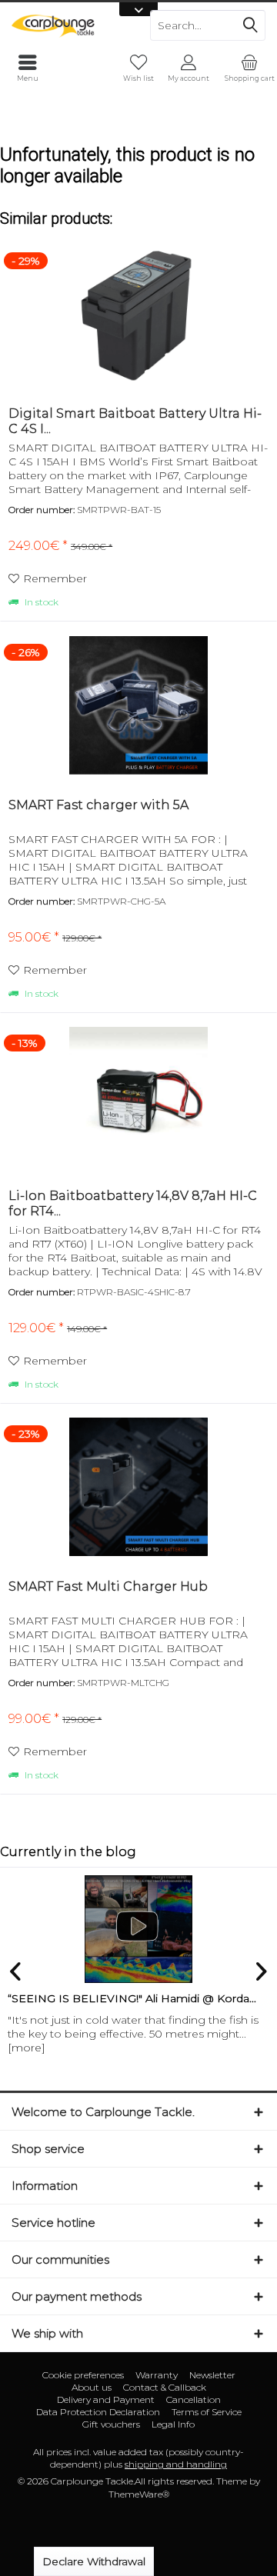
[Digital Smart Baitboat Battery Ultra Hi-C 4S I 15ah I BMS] (138, 314)
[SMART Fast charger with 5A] (138, 705)
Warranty (157, 2375)
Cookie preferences (83, 2375)
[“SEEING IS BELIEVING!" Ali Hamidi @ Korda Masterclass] (138, 1929)
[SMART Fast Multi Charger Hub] (138, 1487)
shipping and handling (176, 2464)
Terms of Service (207, 2412)
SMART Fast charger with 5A (98, 805)
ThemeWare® (139, 2494)
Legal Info (173, 2424)
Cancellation (194, 2399)
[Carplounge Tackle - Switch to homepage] (69, 25)
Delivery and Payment (106, 2399)
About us (92, 2387)
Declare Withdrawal (94, 2561)
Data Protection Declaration (98, 2412)
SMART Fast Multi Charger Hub (108, 1586)
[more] (27, 2048)
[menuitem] (249, 68)
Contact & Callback (165, 2387)
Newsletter (212, 2375)
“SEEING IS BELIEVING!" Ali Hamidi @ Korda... (132, 1998)
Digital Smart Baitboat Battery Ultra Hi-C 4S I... (135, 421)
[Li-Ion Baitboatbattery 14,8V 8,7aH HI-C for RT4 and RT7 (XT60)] (138, 1096)
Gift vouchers (111, 2424)
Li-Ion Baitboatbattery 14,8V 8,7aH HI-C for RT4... (133, 1203)
